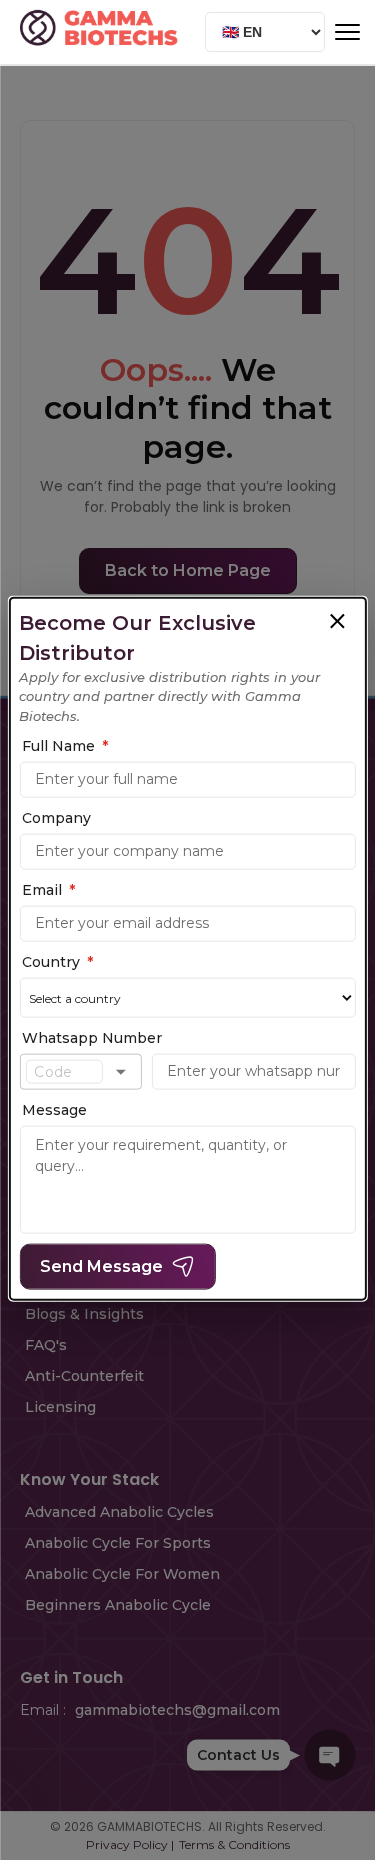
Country (57, 962)
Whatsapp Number (92, 1038)
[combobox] (63, 1072)
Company (56, 818)
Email (48, 890)
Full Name (65, 746)
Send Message (101, 1266)
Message (54, 1110)
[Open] (120, 1072)
